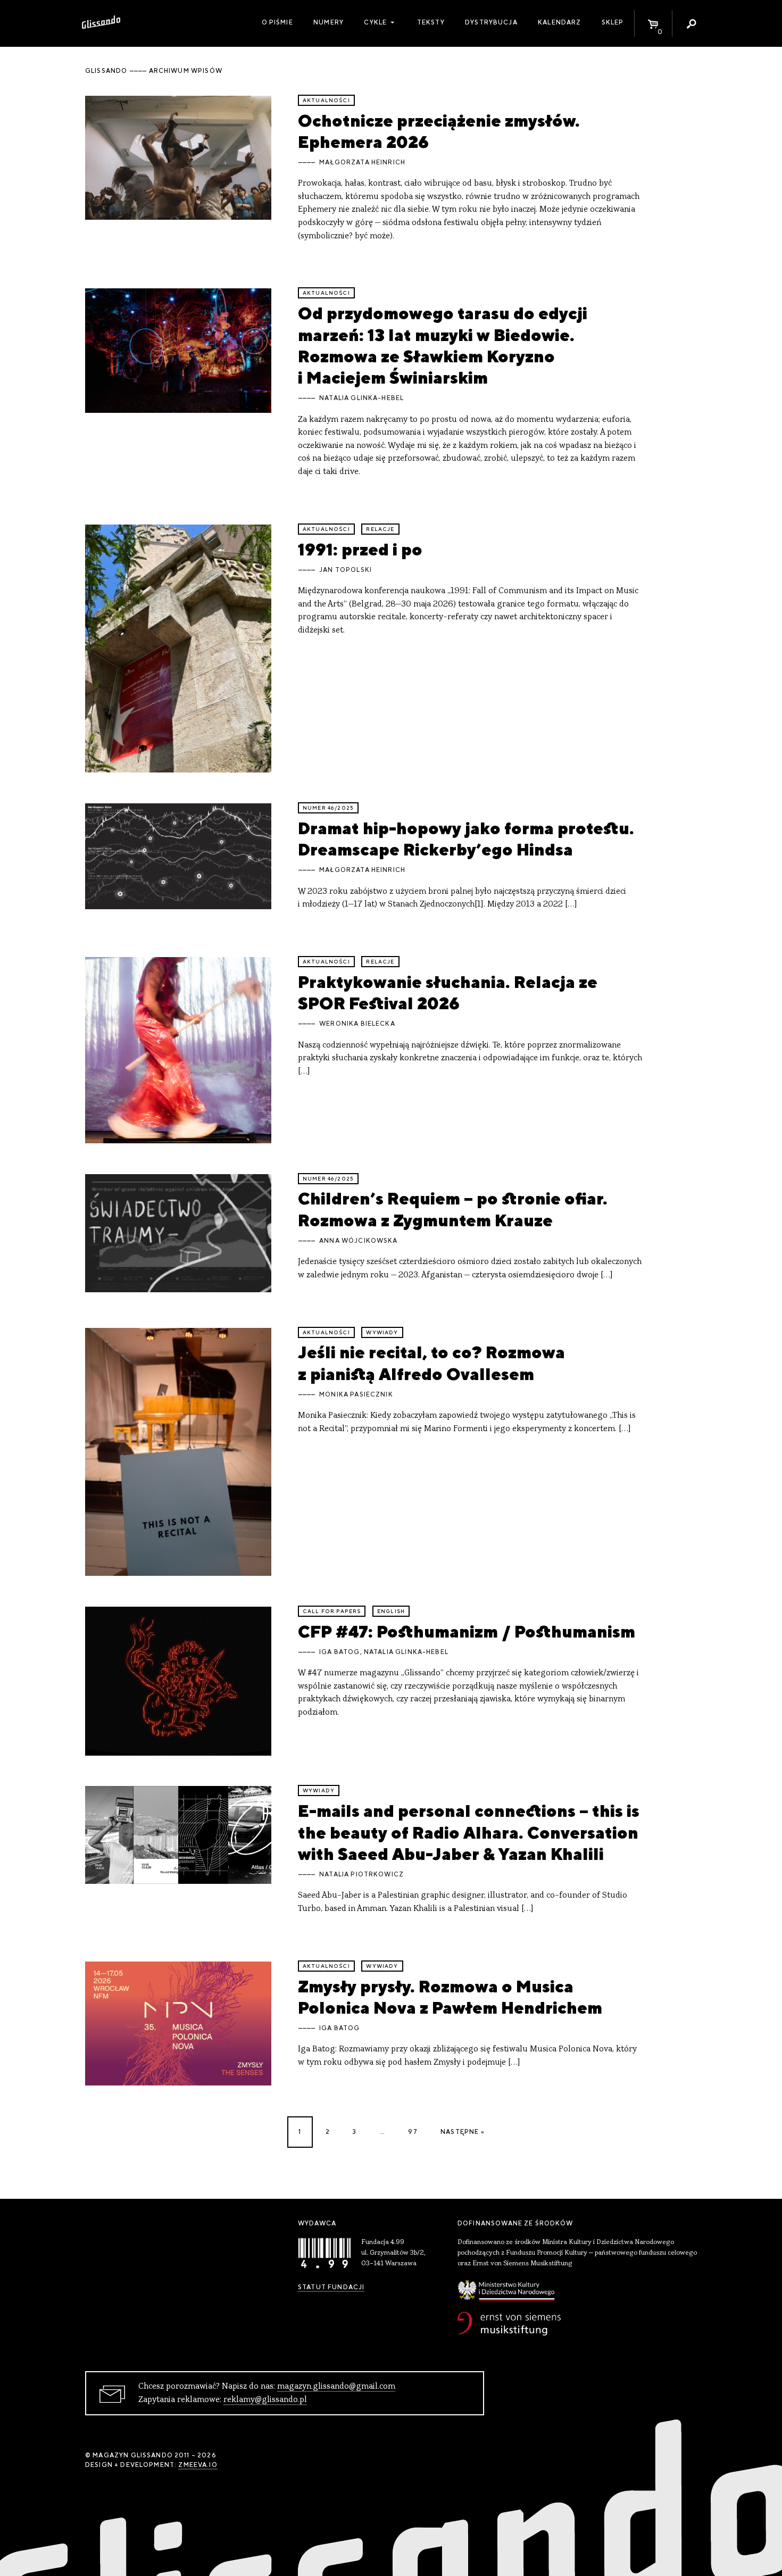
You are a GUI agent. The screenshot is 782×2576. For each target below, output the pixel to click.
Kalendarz (559, 22)
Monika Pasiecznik (356, 1394)
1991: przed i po (360, 549)
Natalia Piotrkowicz (361, 1874)
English (391, 1611)
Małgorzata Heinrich (362, 162)
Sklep (613, 22)
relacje (380, 529)
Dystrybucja (491, 22)
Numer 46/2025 (328, 808)
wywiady (382, 1332)
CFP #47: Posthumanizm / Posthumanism (467, 1631)
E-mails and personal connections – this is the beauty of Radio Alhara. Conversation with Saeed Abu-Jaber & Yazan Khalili (469, 1832)
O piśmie (277, 22)
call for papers (332, 1611)
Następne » (463, 2132)
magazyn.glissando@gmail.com (336, 2387)
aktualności (326, 100)
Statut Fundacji (331, 2287)
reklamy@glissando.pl (265, 2400)
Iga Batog (339, 1652)
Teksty (431, 22)
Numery (328, 22)
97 (413, 2132)
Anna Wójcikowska (358, 1241)
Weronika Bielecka (357, 1024)
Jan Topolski (346, 570)
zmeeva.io (198, 2465)
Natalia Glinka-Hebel (361, 398)
